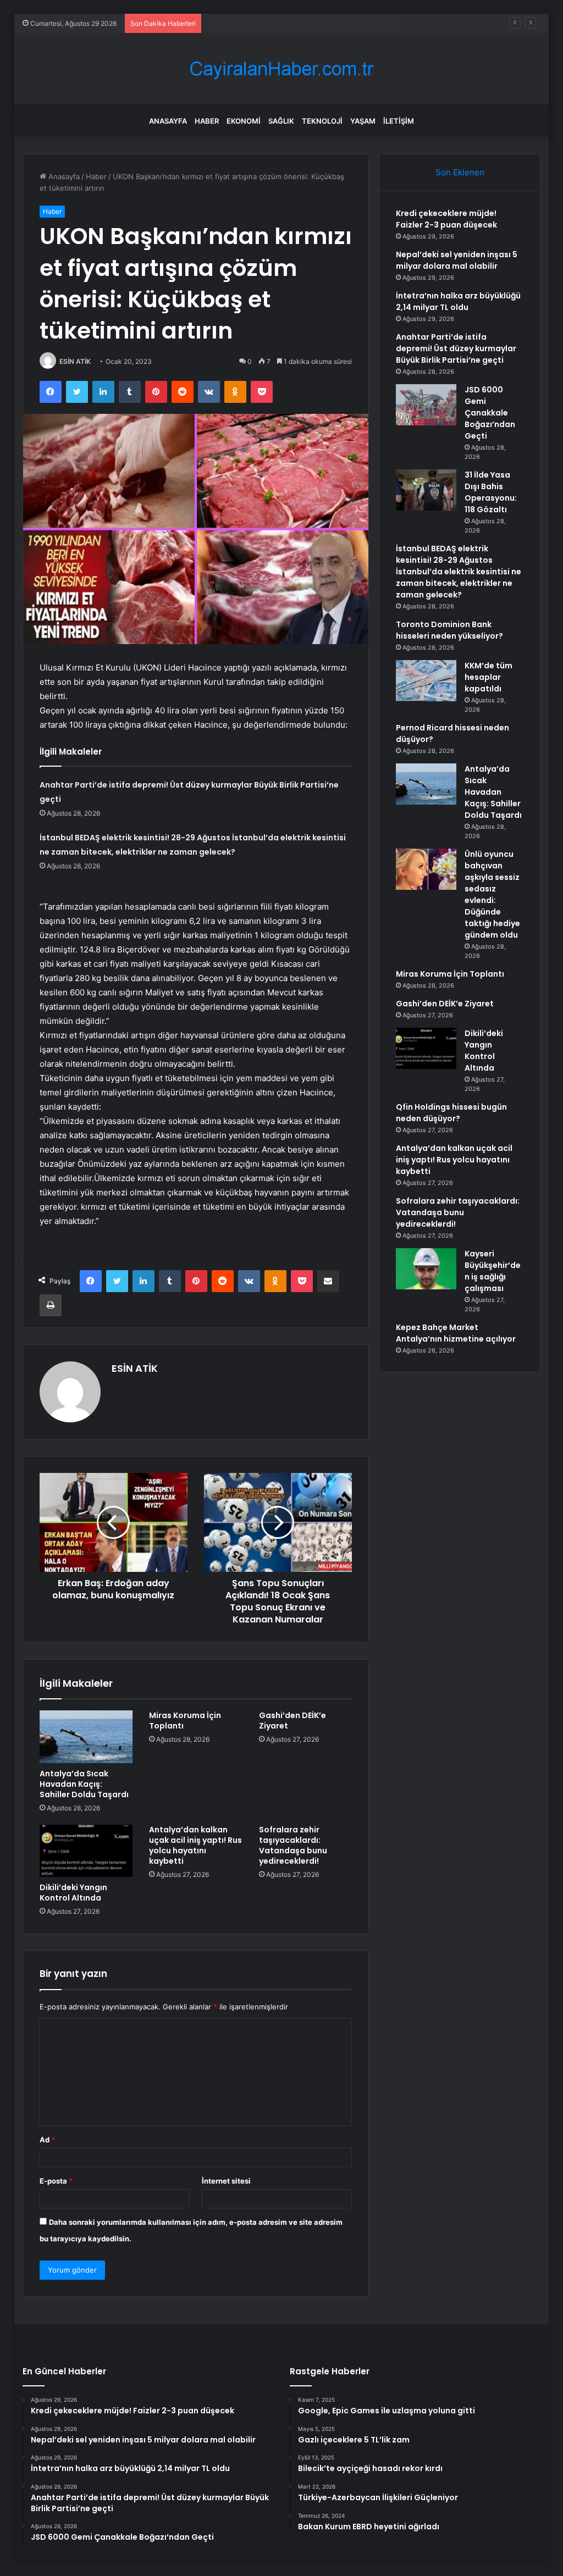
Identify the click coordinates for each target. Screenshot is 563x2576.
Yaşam (363, 121)
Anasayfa (168, 121)
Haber (207, 121)
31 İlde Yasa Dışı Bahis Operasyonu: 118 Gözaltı (491, 492)
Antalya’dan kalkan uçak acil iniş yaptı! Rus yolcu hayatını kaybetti (195, 1845)
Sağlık (281, 121)
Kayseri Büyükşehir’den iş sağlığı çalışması (493, 1271)
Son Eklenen (460, 172)
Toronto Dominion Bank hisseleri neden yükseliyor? (449, 630)
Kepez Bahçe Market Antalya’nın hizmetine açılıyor (456, 1333)
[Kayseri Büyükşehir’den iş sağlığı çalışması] (426, 1269)
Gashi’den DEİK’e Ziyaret (292, 1721)
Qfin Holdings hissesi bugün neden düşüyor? (451, 1113)
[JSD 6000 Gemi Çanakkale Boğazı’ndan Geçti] (426, 405)
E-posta (56, 2181)
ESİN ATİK (75, 361)
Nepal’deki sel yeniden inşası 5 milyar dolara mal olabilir (457, 260)
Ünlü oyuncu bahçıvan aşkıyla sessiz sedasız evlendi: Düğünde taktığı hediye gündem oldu (492, 894)
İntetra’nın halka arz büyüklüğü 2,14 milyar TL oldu (292, 23)
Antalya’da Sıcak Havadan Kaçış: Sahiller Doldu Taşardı (84, 1784)
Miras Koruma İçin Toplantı (185, 1721)
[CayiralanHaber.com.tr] (281, 69)
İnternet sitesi (226, 2181)
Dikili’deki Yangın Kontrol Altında (73, 1893)
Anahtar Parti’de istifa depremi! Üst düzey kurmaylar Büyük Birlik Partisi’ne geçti (456, 348)
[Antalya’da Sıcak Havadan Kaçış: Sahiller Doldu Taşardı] (86, 1737)
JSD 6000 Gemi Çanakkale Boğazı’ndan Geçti (490, 413)
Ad (47, 2140)
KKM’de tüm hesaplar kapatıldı (489, 677)
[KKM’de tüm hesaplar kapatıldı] (426, 681)
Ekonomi (244, 121)
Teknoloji (322, 121)
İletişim (399, 121)
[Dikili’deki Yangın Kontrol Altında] (86, 1851)
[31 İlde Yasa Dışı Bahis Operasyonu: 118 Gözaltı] (426, 490)
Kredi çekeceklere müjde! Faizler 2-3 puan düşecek (446, 219)
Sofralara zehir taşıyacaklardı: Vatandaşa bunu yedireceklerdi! (293, 1845)
